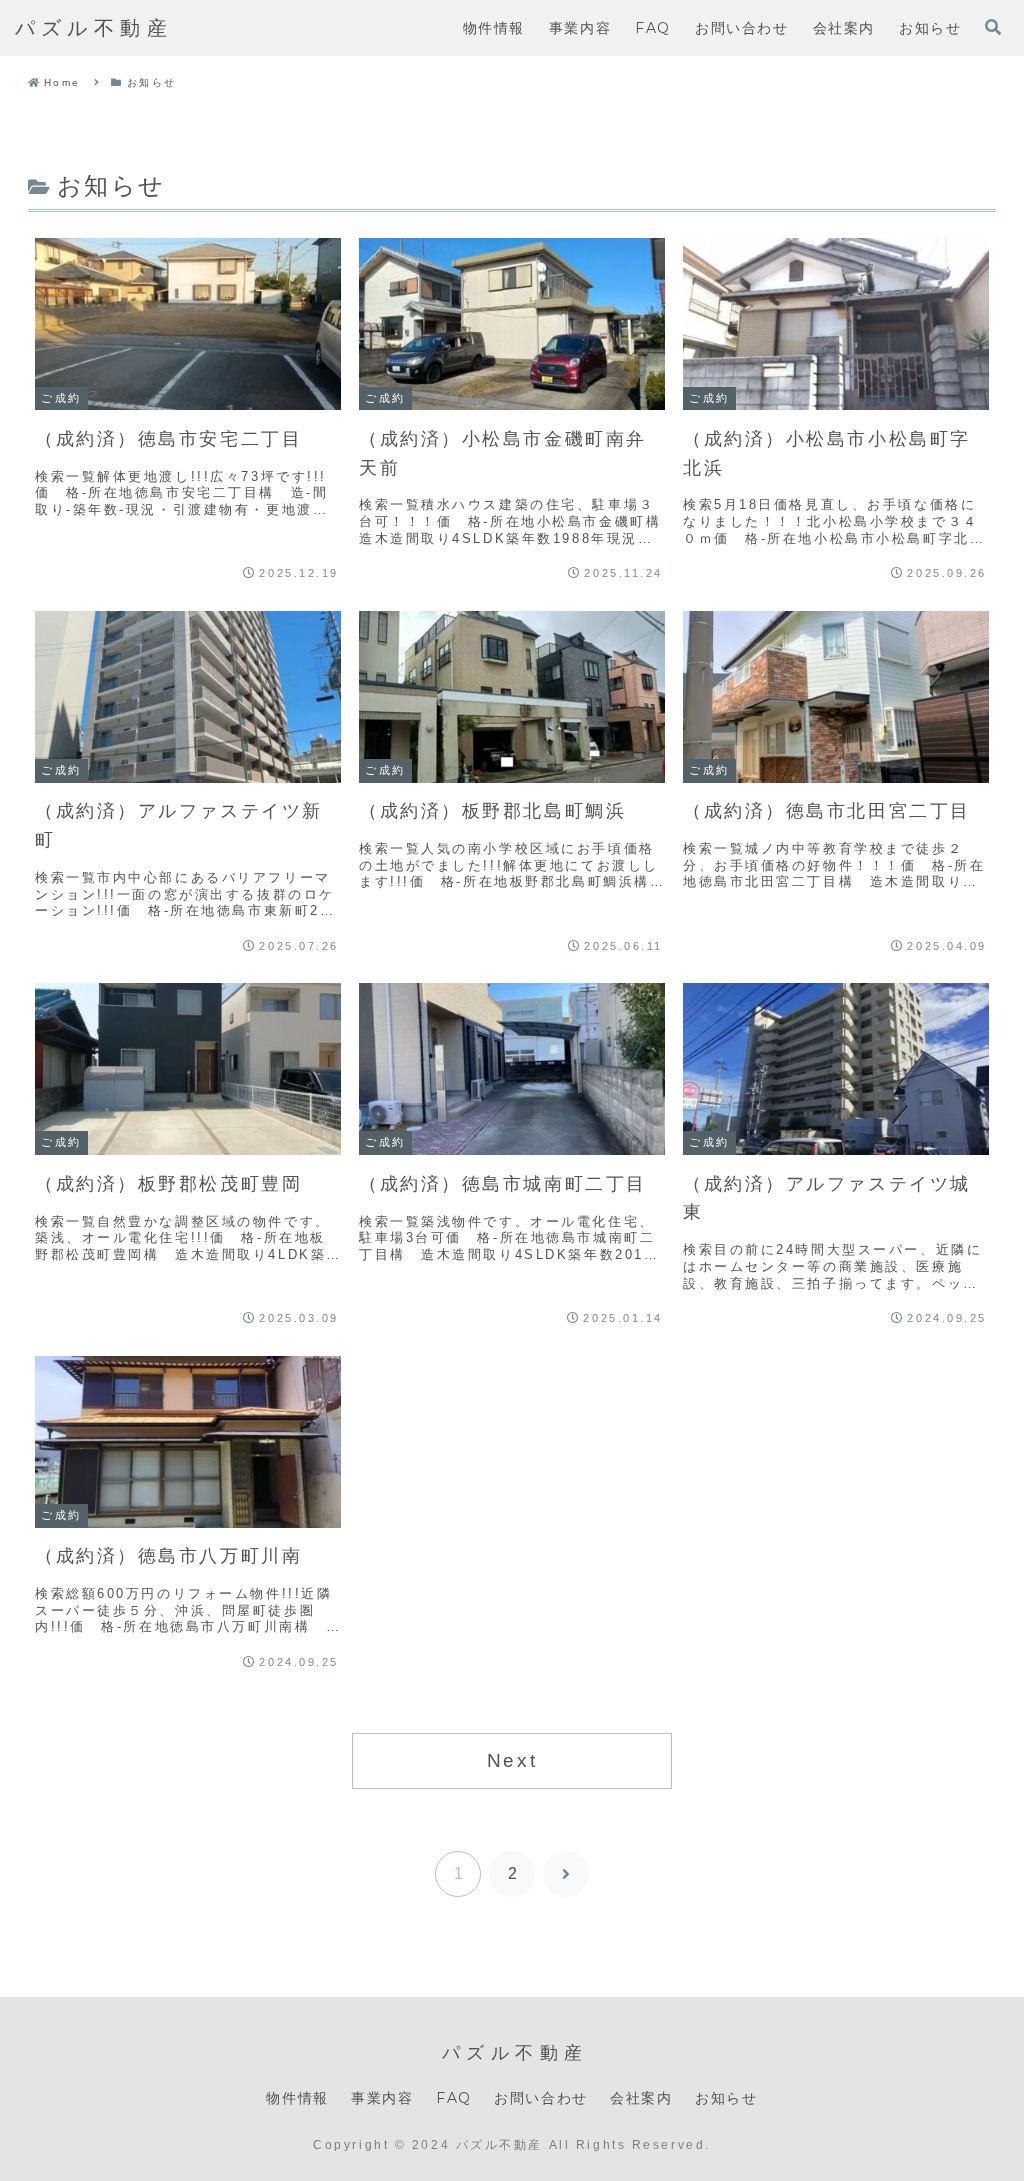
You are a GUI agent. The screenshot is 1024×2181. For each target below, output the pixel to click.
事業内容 (382, 2098)
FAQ (454, 2098)
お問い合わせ (541, 2098)
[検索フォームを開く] (993, 27)
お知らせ (726, 2098)
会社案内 (641, 2098)
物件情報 (297, 2098)
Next (512, 1760)
